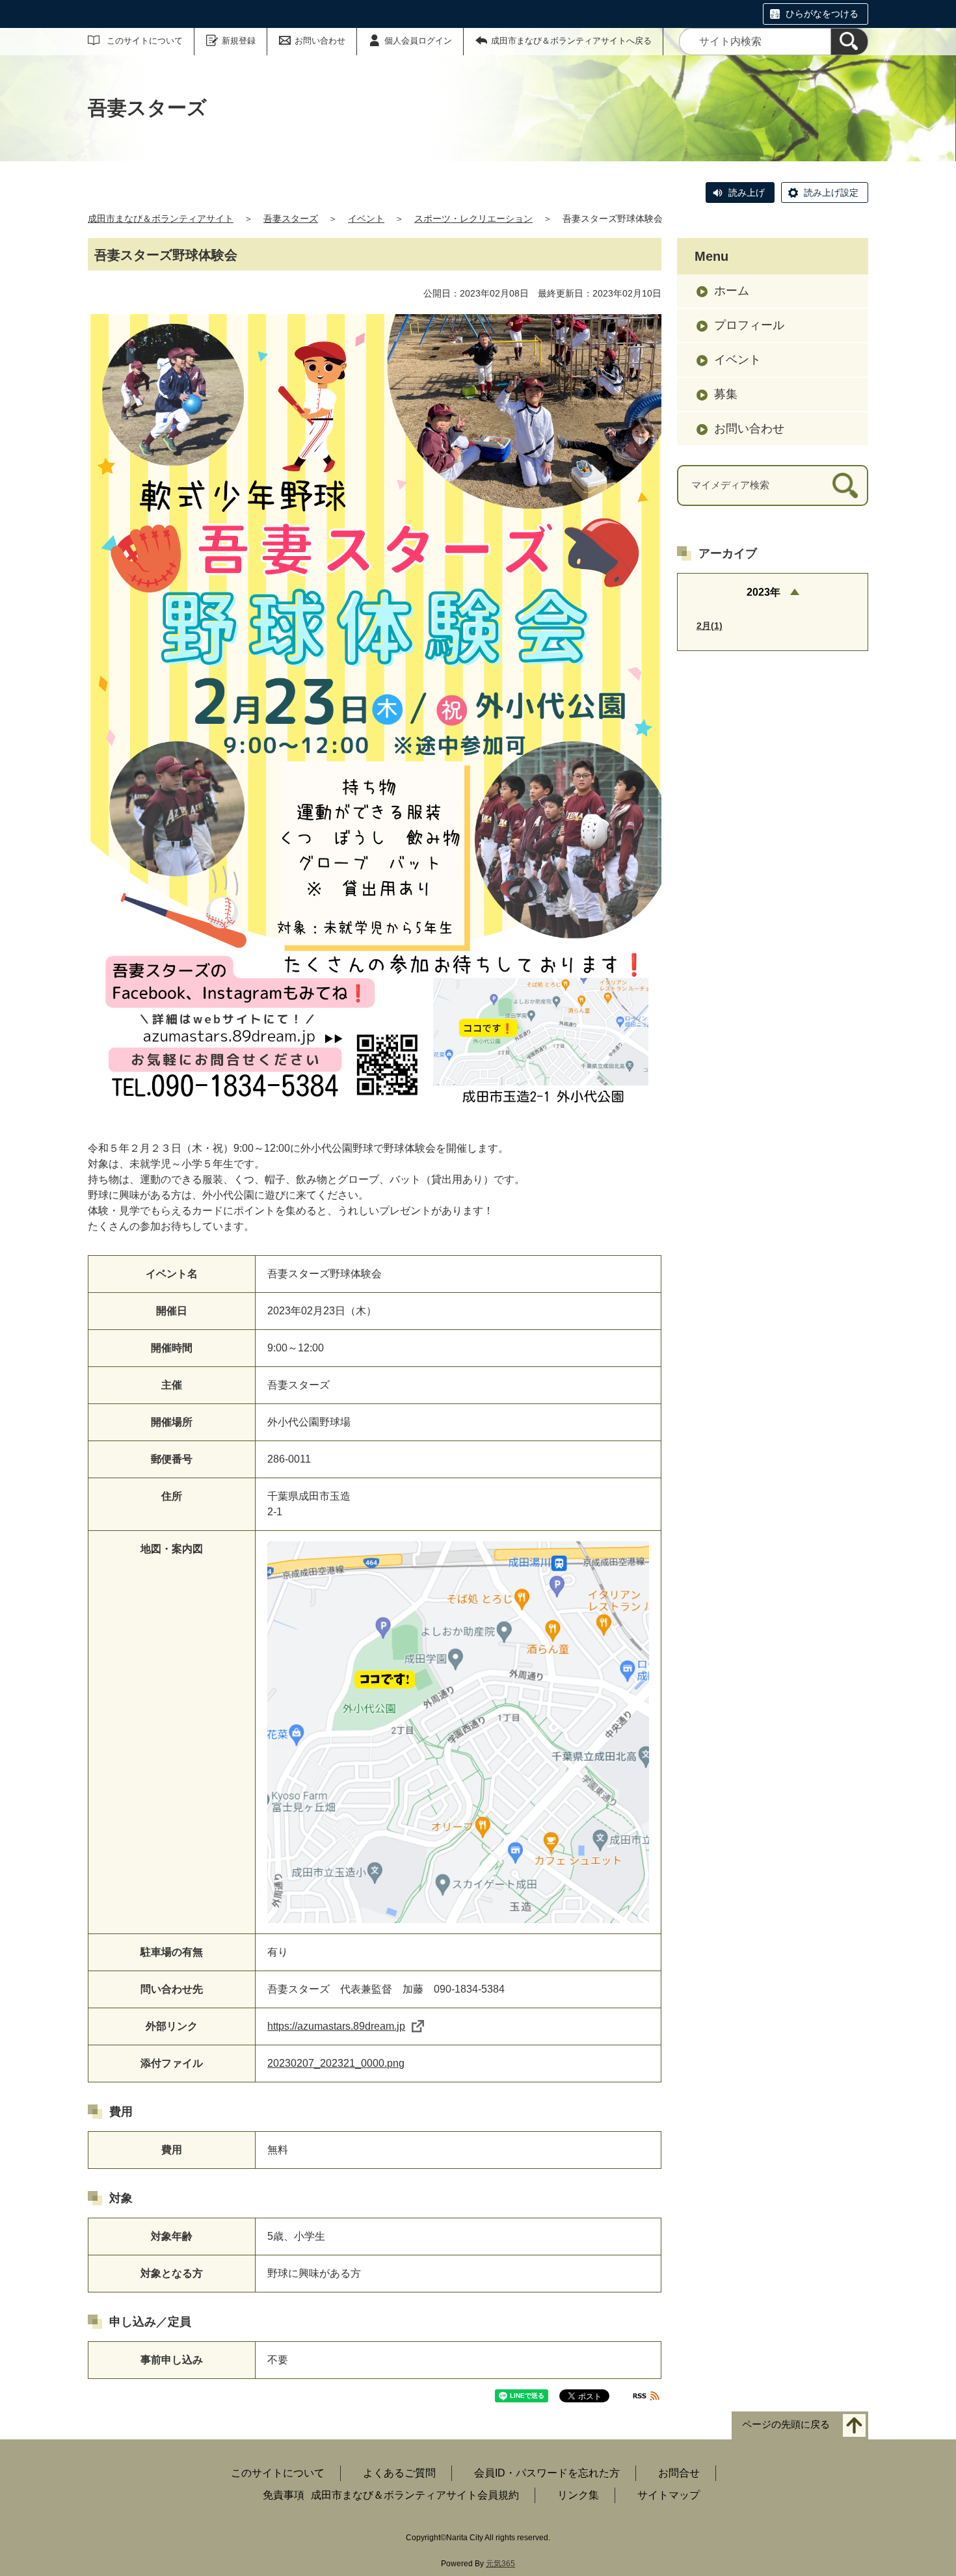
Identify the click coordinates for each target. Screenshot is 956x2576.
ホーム (732, 291)
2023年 (763, 592)
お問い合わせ (320, 41)
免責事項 (284, 2495)
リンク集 (578, 2495)
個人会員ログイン (418, 41)
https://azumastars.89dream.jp (336, 2026)
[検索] (849, 42)
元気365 (500, 2564)
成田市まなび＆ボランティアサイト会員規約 (415, 2495)
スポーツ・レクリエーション (473, 219)
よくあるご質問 (399, 2473)
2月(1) (710, 626)
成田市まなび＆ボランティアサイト (161, 219)
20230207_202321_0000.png (336, 2063)
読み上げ (747, 193)
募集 (726, 394)
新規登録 (239, 41)
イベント (366, 219)
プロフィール (749, 325)
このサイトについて (145, 41)
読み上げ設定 (831, 193)
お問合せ (679, 2473)
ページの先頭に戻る (786, 2424)
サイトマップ (669, 2495)
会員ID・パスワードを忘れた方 (547, 2473)
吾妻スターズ (291, 219)
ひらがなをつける (822, 14)
